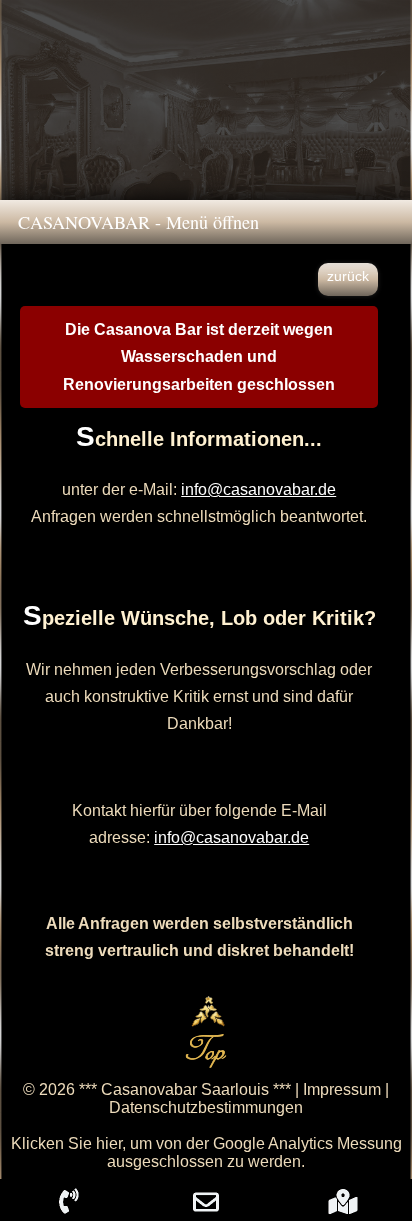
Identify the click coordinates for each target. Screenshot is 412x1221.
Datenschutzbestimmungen (206, 1107)
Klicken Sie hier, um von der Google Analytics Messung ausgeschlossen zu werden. (206, 1152)
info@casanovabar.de (258, 489)
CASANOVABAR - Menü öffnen (129, 222)
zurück (348, 276)
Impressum (342, 1089)
